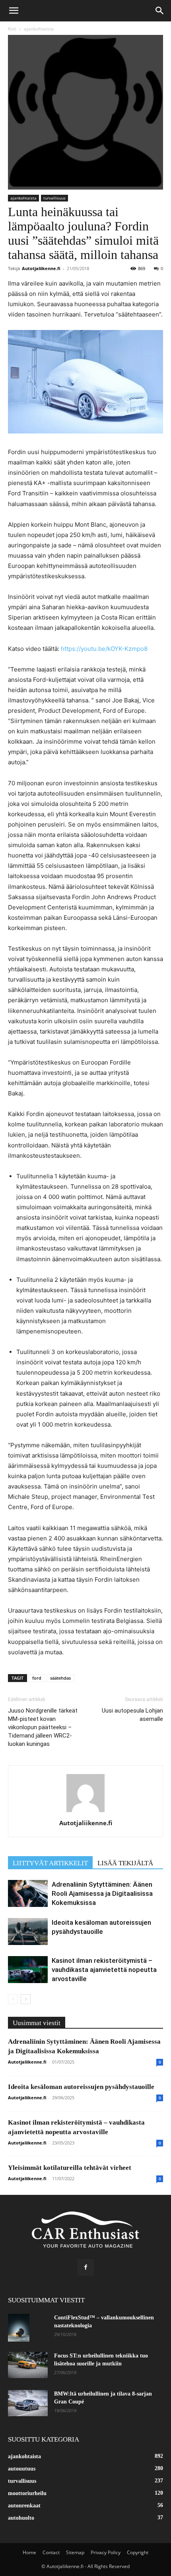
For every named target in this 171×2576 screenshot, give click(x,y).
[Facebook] (85, 2267)
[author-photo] (85, 1812)
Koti (12, 29)
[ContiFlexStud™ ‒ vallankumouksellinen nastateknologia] (19, 2328)
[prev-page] (13, 1999)
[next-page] (26, 1999)
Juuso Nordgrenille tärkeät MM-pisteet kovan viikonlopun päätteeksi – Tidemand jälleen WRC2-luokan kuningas (43, 1727)
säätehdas (60, 1678)
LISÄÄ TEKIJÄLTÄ (125, 1863)
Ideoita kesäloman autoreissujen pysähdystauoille (81, 2087)
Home (29, 2552)
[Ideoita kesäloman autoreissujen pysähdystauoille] (28, 1932)
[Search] (160, 11)
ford (37, 1678)
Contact (51, 2552)
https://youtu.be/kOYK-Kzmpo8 (104, 649)
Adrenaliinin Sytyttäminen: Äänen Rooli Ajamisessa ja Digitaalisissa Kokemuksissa (102, 1893)
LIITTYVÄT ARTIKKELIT (50, 1863)
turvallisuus (54, 198)
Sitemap (75, 2552)
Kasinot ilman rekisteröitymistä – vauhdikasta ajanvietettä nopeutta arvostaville (104, 1970)
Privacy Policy (106, 2552)
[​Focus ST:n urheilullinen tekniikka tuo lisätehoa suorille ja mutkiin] (28, 2365)
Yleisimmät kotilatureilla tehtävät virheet (70, 2168)
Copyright (138, 2552)
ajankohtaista (39, 29)
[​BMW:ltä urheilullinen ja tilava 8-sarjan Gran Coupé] (28, 2403)
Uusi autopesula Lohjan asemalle (132, 1715)
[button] (14, 11)
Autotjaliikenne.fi (41, 268)
